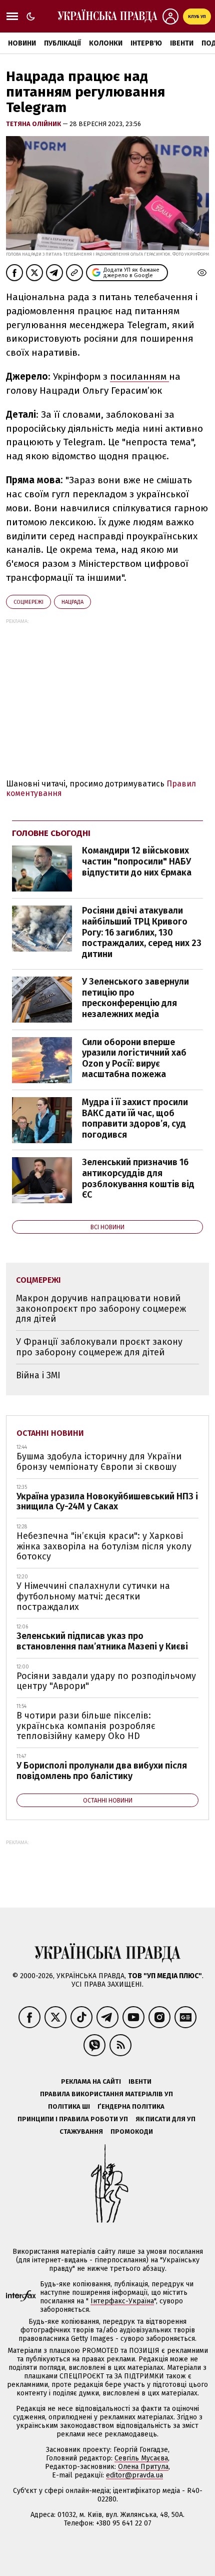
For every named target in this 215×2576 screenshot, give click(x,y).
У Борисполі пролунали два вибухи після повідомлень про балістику (102, 1771)
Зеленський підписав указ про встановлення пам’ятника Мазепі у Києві (102, 1641)
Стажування (81, 2131)
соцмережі (28, 602)
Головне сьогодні (51, 833)
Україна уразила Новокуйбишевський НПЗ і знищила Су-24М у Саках (107, 1502)
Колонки (106, 43)
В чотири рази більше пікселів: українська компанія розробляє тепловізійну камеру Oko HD (86, 1726)
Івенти (182, 43)
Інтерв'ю (146, 43)
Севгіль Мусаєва (141, 2458)
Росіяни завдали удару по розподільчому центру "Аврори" (106, 1681)
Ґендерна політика (131, 2106)
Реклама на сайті (91, 2081)
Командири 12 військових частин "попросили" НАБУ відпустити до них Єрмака (137, 861)
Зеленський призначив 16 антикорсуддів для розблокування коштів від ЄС (138, 1178)
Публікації (62, 43)
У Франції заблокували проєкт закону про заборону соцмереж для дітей (99, 1347)
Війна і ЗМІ (38, 1375)
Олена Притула (143, 2467)
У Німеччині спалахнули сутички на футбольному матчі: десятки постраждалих (93, 1596)
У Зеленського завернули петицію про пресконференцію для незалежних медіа (135, 998)
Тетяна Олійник (34, 124)
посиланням (139, 376)
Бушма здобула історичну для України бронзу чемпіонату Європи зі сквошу (99, 1462)
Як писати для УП (165, 2119)
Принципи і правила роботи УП (73, 2119)
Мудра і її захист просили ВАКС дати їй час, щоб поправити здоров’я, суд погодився (135, 1118)
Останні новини (50, 1433)
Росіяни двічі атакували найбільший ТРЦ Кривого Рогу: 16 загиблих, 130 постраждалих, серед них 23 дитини (142, 932)
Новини (22, 43)
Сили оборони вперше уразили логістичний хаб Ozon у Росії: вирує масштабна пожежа (134, 1058)
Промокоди (132, 2131)
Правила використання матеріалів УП (106, 2094)
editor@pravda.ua (134, 2475)
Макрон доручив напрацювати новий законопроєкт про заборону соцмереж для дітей (101, 1309)
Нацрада (72, 602)
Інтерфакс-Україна (122, 2301)
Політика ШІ (69, 2106)
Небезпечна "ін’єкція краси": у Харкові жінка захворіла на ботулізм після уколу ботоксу (104, 1546)
